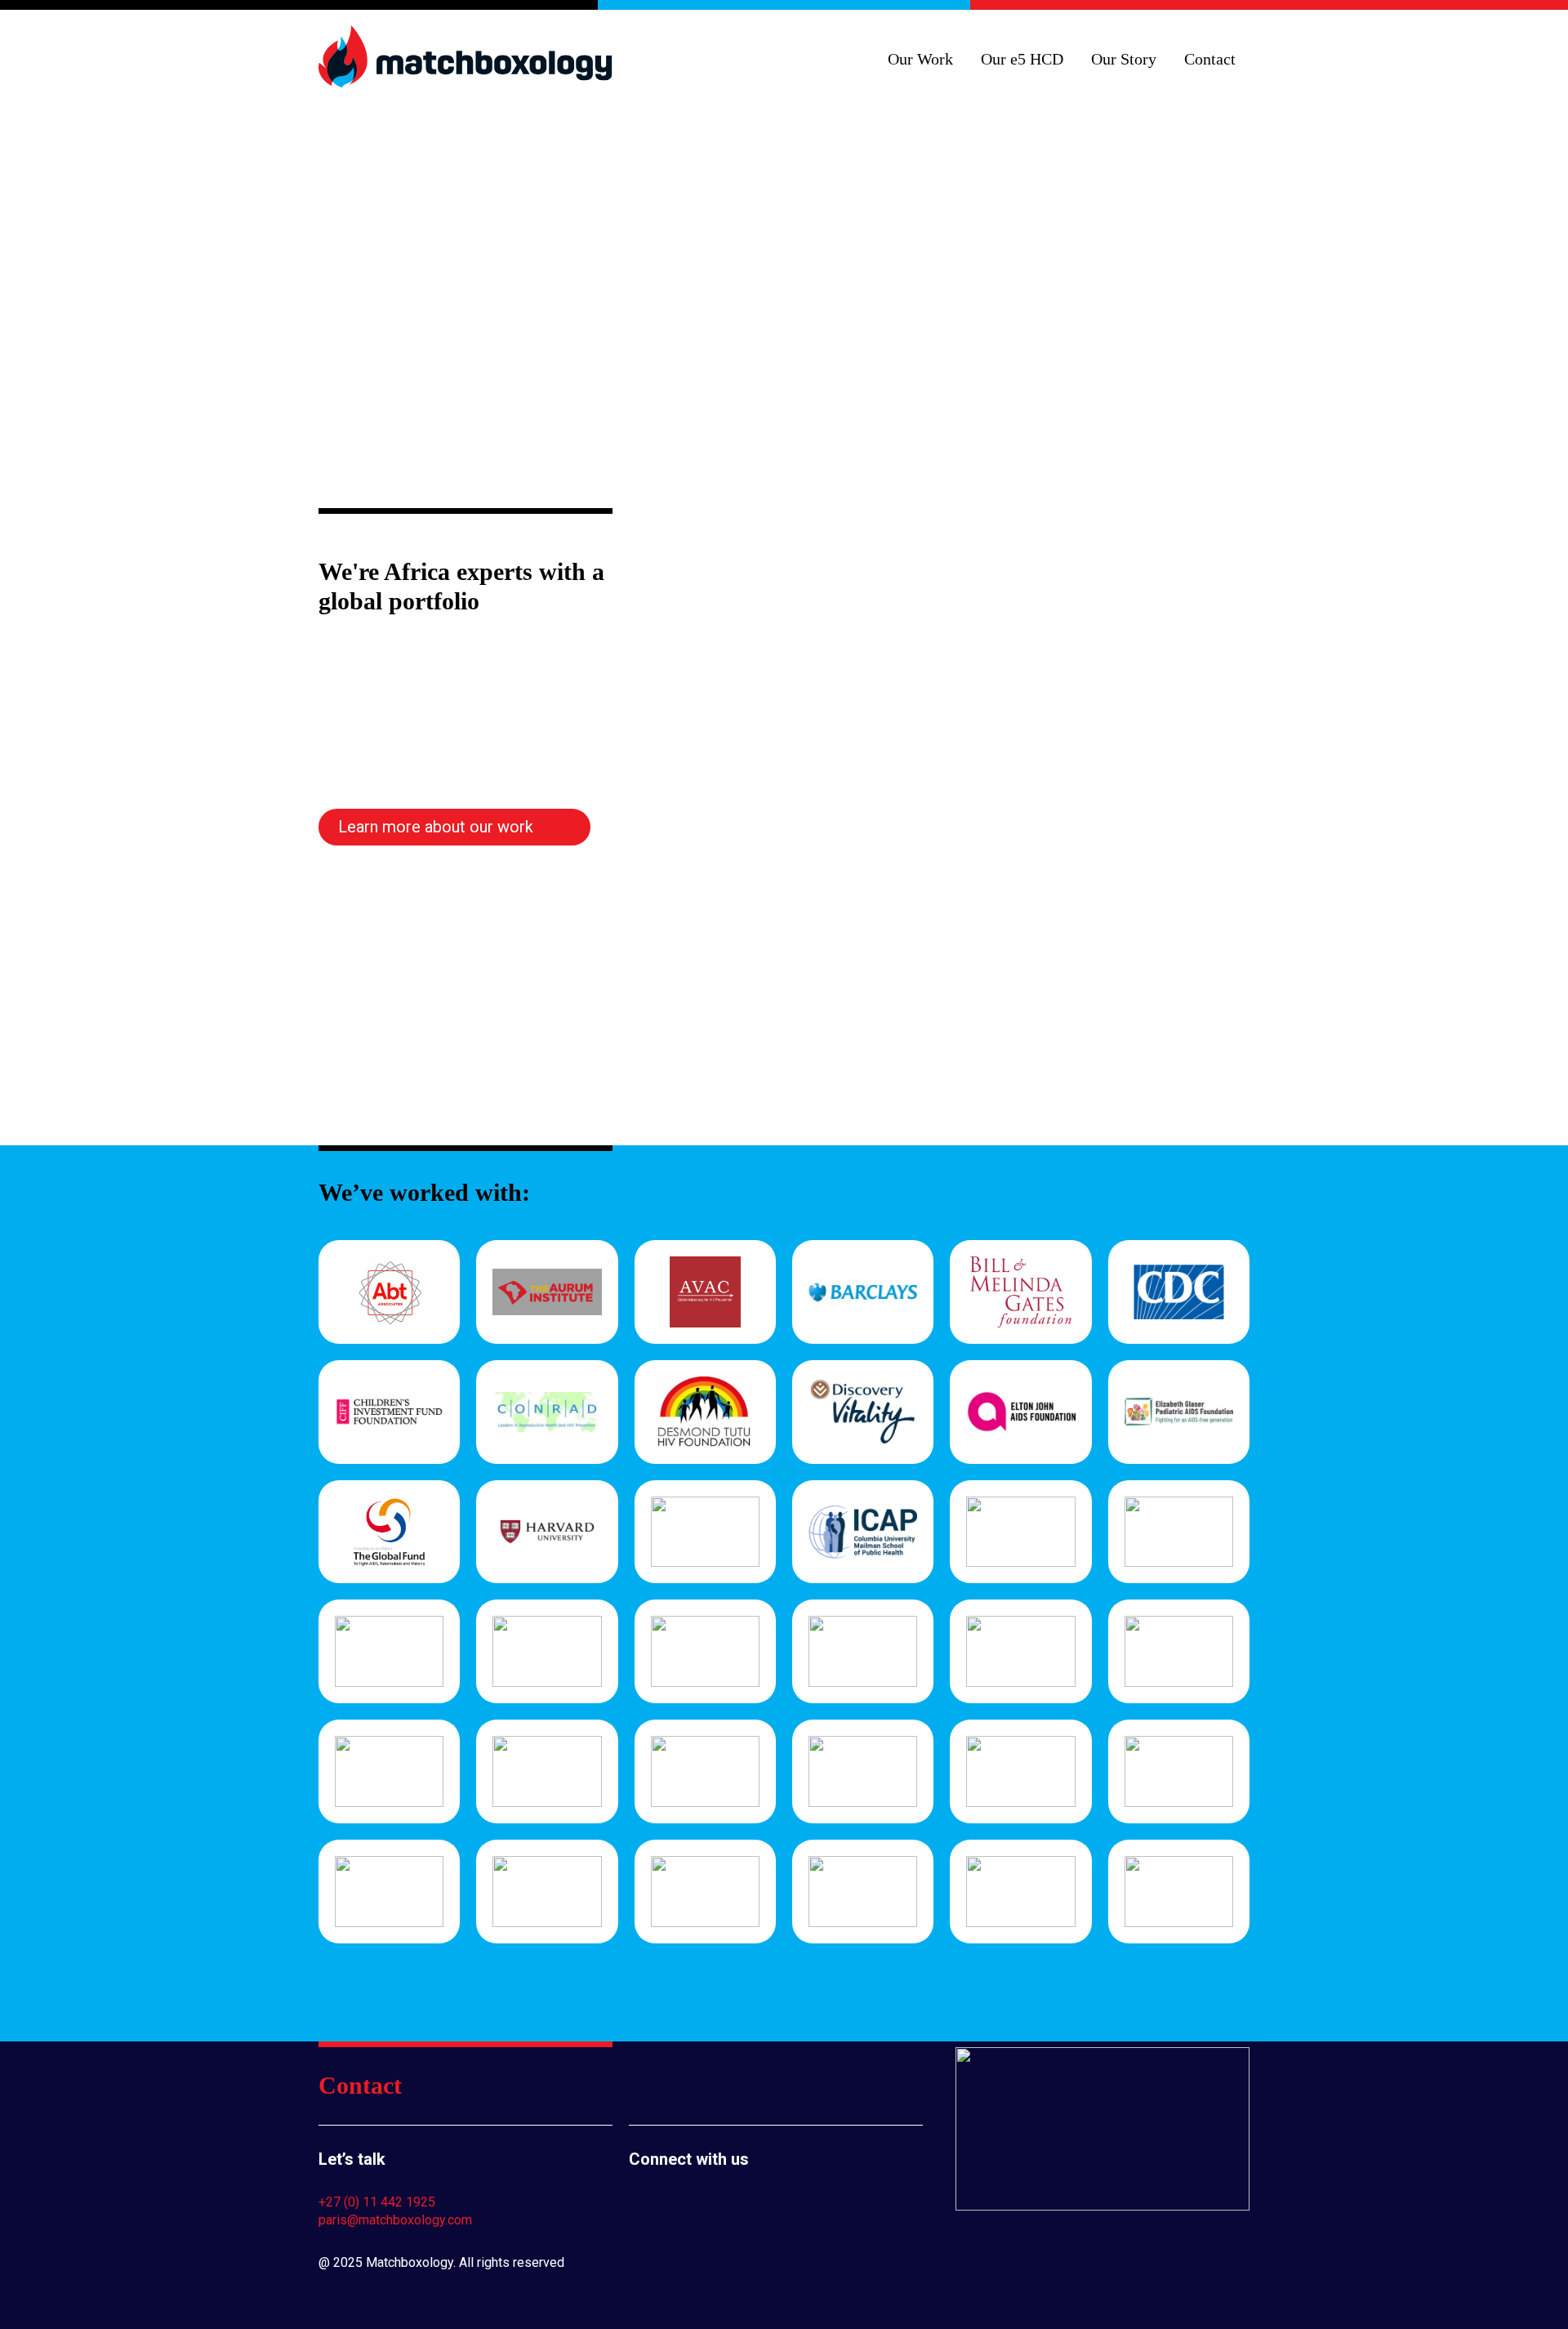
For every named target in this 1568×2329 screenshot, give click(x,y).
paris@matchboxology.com (395, 2220)
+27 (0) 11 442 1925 (377, 2202)
